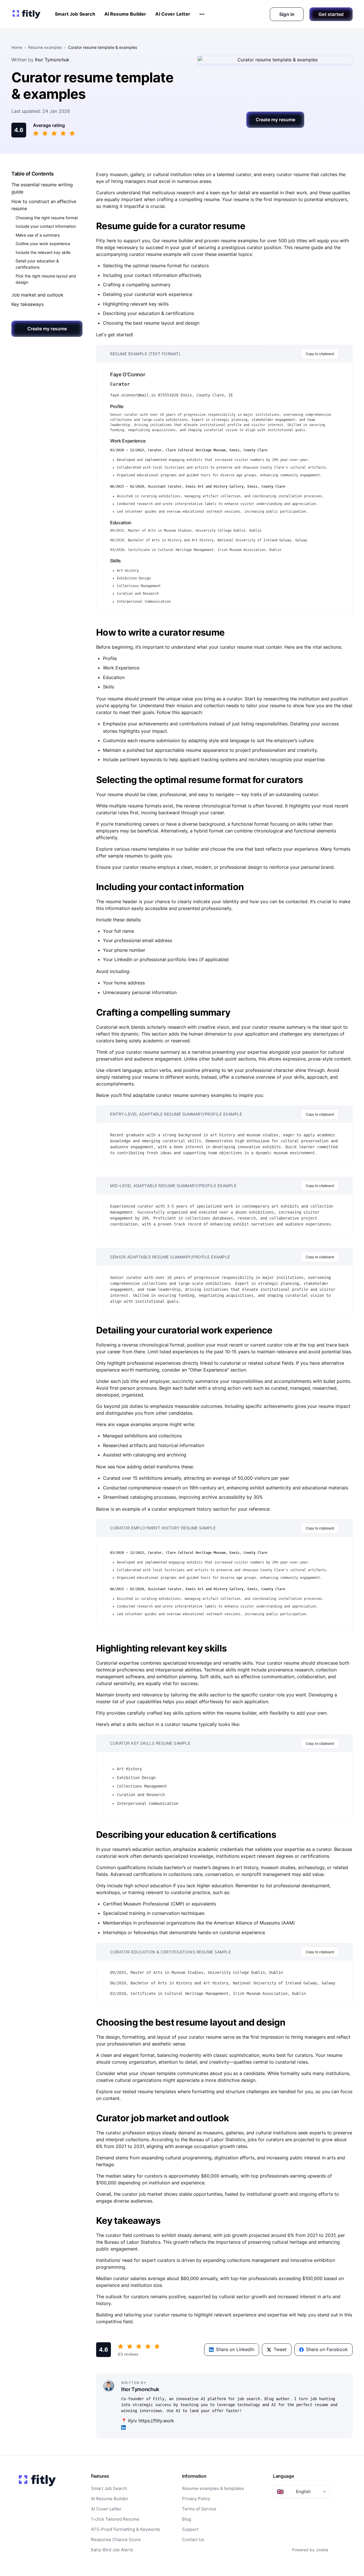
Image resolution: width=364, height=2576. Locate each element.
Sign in (287, 14)
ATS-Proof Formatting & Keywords (126, 2529)
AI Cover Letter (173, 14)
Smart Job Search (75, 14)
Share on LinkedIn (235, 2349)
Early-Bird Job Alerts (112, 2550)
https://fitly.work (156, 2421)
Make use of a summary (38, 235)
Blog (187, 2519)
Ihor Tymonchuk (52, 60)
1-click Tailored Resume (115, 2519)
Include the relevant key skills (43, 252)
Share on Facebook (327, 2349)
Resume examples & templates (213, 2488)
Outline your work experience (43, 244)
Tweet (280, 2349)
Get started (331, 14)
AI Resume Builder (125, 14)
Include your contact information (46, 227)
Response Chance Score (116, 2540)
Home (17, 47)
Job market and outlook (37, 295)
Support (190, 2529)
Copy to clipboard (320, 354)
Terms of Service (199, 2509)
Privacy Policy (196, 2499)
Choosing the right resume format (47, 218)
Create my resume (275, 120)
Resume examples (45, 47)
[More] (202, 14)
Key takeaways (27, 304)
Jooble (322, 2550)
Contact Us (193, 2540)
